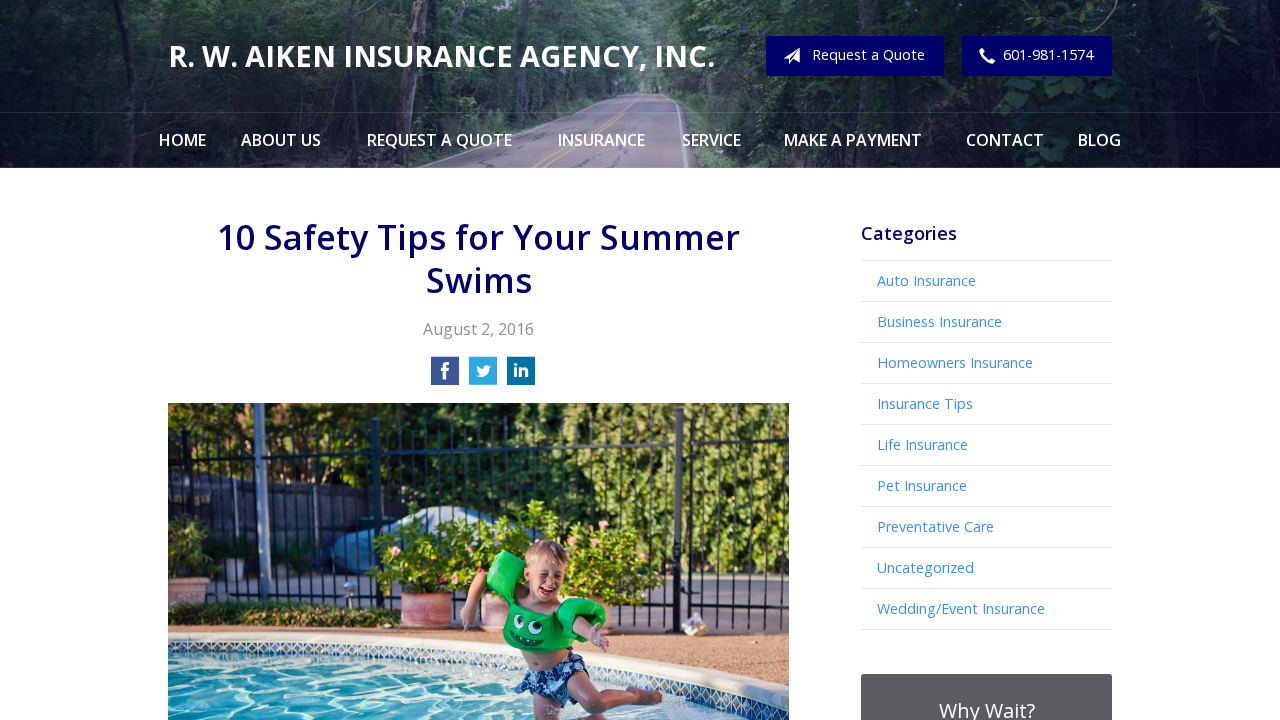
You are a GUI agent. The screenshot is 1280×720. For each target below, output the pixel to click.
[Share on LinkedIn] (521, 377)
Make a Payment (853, 140)
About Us (281, 140)
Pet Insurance (922, 485)
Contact (1005, 140)
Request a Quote (868, 54)
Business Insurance (939, 321)
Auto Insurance (926, 280)
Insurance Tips (925, 403)
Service (711, 140)
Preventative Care (935, 526)
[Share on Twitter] (483, 377)
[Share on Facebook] (445, 377)
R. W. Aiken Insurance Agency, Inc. (441, 55)
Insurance (601, 140)
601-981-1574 (1048, 54)
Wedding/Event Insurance (961, 608)
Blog (1099, 140)
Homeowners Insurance (955, 362)
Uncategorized (925, 567)
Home (182, 140)
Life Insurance (922, 444)
